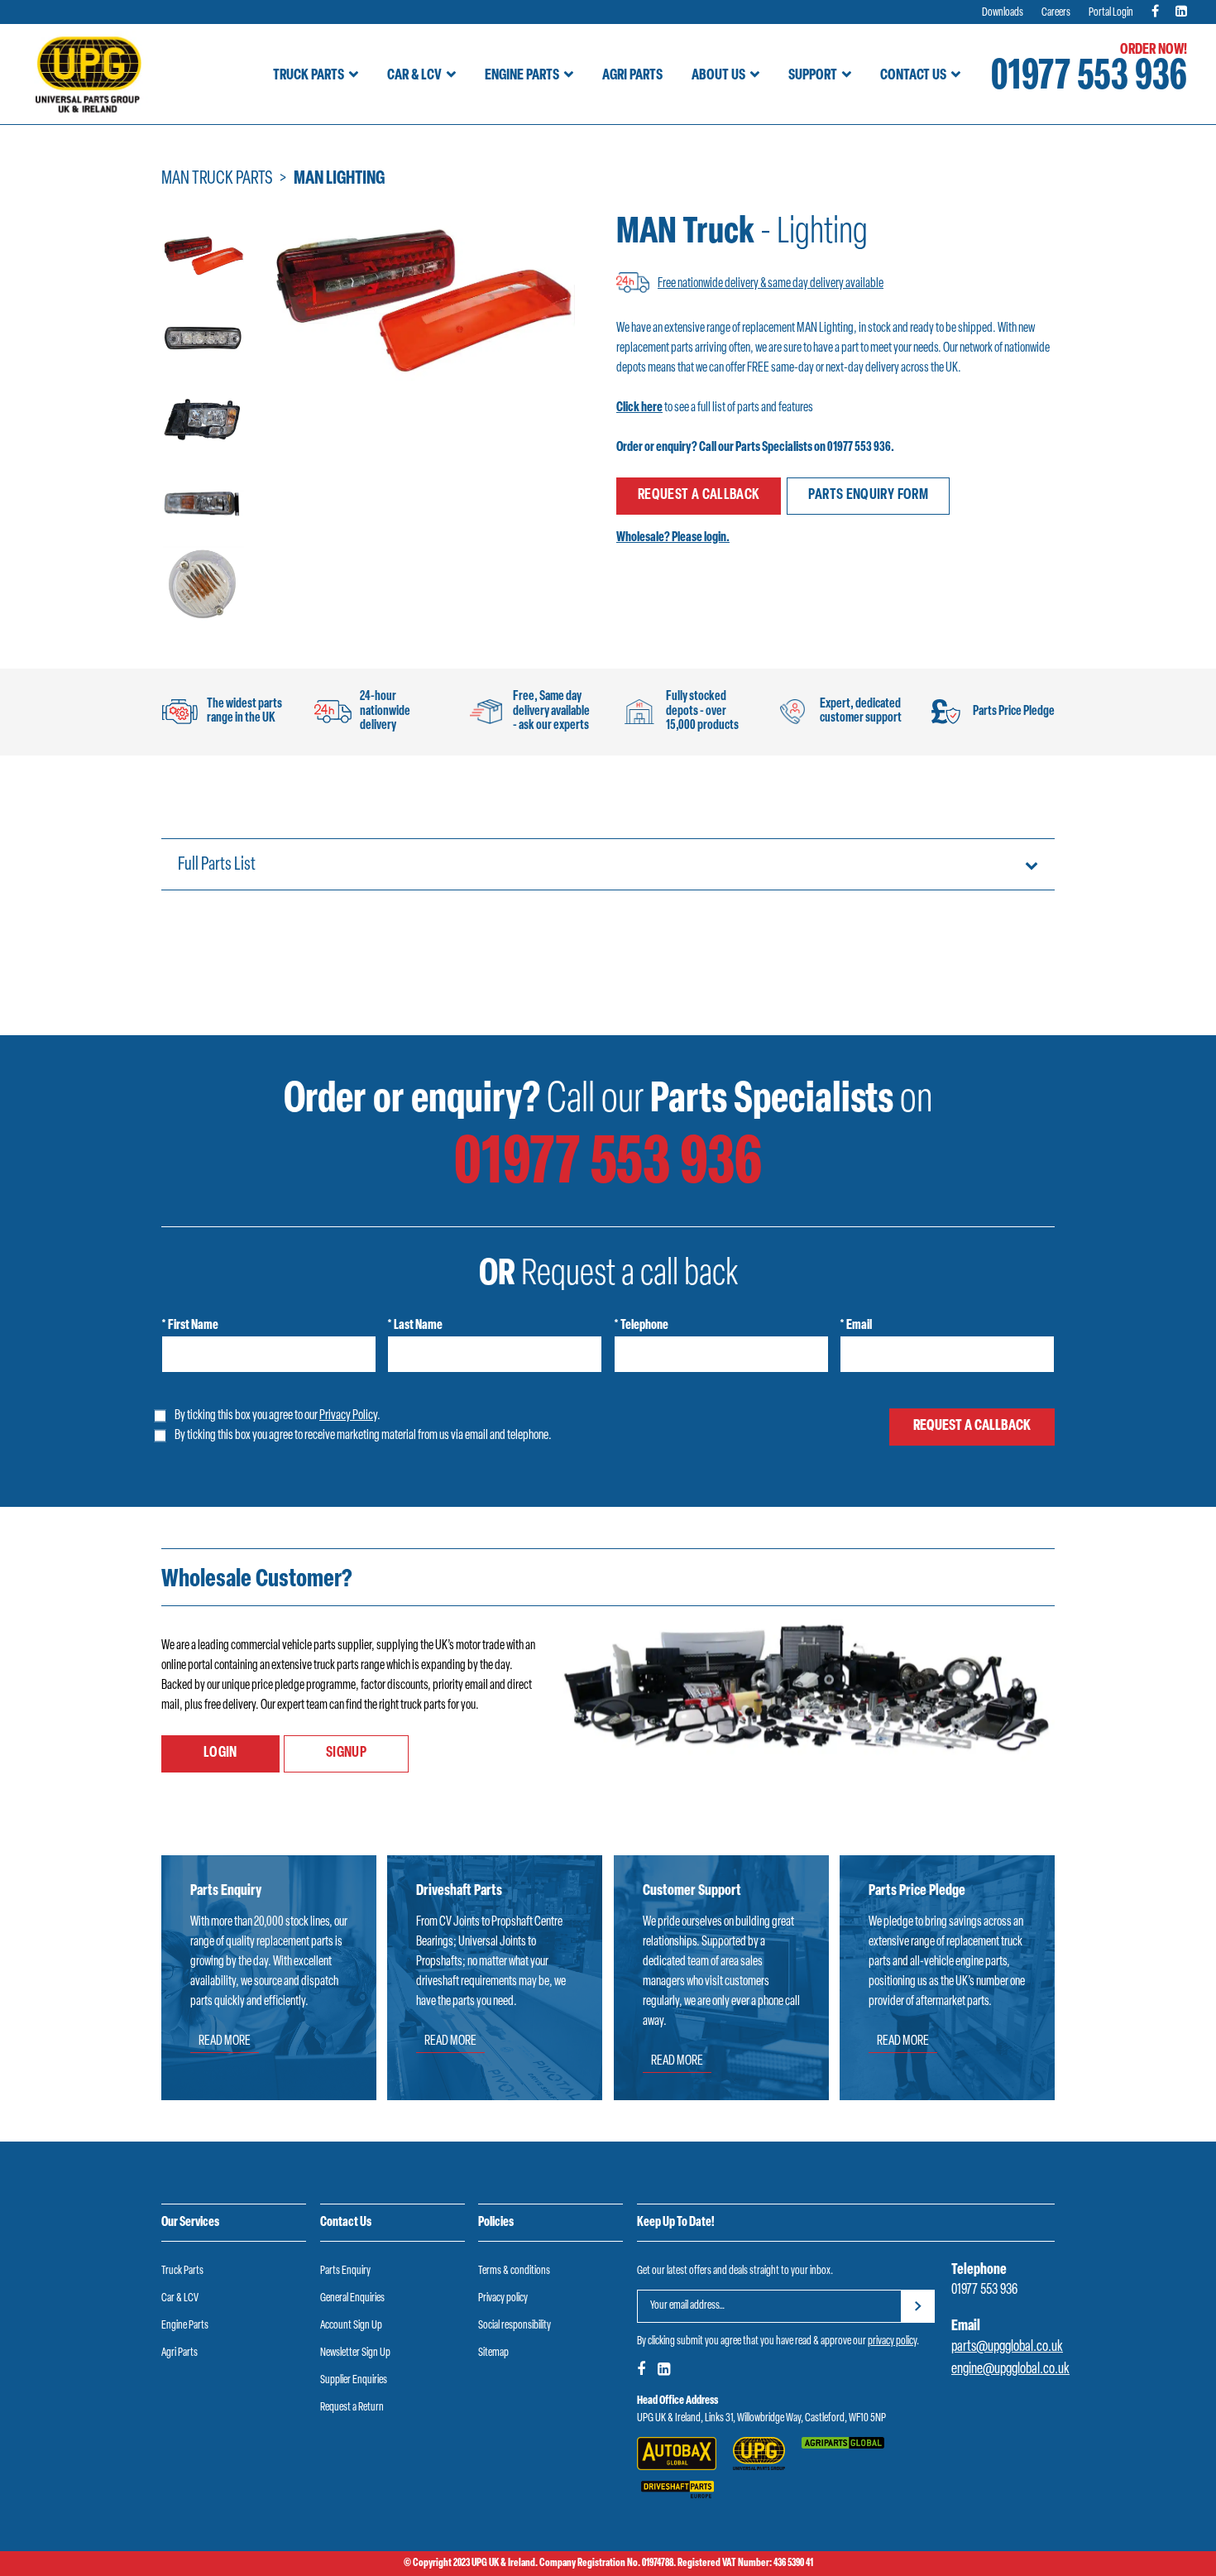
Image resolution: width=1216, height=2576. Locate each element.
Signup (346, 1753)
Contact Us (913, 76)
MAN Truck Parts (217, 179)
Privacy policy (503, 2298)
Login (220, 1753)
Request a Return (352, 2408)
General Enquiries (352, 2298)
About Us (718, 76)
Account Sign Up (351, 2326)
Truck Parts (309, 76)
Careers (1056, 13)
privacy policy (892, 2341)
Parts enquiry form (868, 496)
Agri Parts (632, 76)
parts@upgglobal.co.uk (1007, 2348)
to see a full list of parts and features (715, 408)
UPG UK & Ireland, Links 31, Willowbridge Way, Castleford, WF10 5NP (761, 2418)
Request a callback (699, 496)
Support (813, 76)
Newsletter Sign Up (355, 2353)
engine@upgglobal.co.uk (1010, 2370)
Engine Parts (522, 76)
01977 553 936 (1089, 78)
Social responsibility (515, 2326)
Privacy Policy (348, 1416)
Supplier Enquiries (354, 2380)
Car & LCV (414, 76)
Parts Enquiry (345, 2271)
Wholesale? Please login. (673, 538)
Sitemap (493, 2353)
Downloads (1003, 13)
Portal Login (1111, 13)
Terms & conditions (514, 2271)
